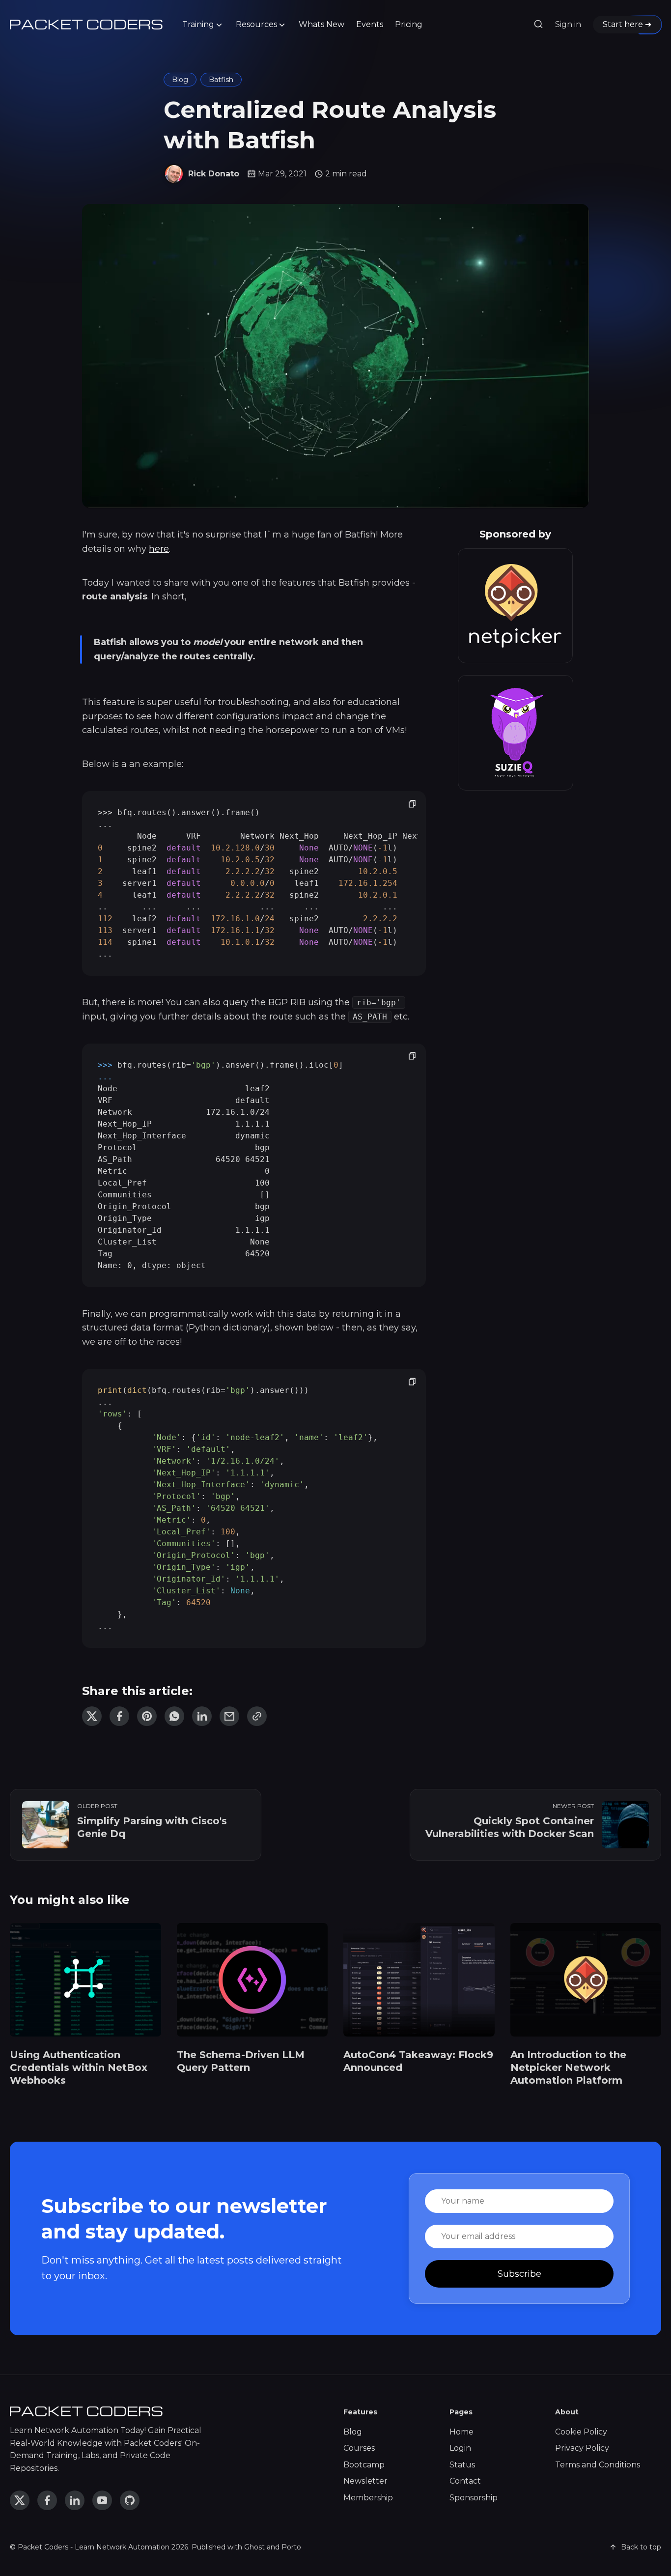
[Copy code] (412, 805)
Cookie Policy (581, 2432)
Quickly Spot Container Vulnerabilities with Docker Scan (510, 1827)
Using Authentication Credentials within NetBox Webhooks (79, 2067)
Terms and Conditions (598, 2465)
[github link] (130, 2500)
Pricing (409, 24)
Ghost (254, 2547)
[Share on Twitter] (92, 1716)
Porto (291, 2547)
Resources (256, 24)
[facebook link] (47, 2500)
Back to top (641, 2547)
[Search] (538, 25)
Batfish (221, 80)
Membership (368, 2498)
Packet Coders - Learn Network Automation (94, 2547)
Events (370, 24)
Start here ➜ (627, 24)
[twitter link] (20, 2500)
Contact (465, 2481)
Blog (180, 80)
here (159, 549)
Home (461, 2432)
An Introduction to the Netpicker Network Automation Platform (568, 2067)
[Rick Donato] (174, 174)
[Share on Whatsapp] (174, 1716)
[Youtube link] (102, 2500)
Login (460, 2448)
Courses (359, 2448)
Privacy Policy (582, 2448)
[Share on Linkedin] (202, 1716)
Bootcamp (364, 2465)
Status (462, 2465)
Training (198, 24)
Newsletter (365, 2481)
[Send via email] (229, 1716)
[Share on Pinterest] (147, 1716)
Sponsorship (474, 2498)
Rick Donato (214, 174)
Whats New (322, 24)
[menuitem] (203, 25)
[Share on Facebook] (119, 1716)
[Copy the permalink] (257, 1716)
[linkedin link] (75, 2500)
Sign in (568, 24)
